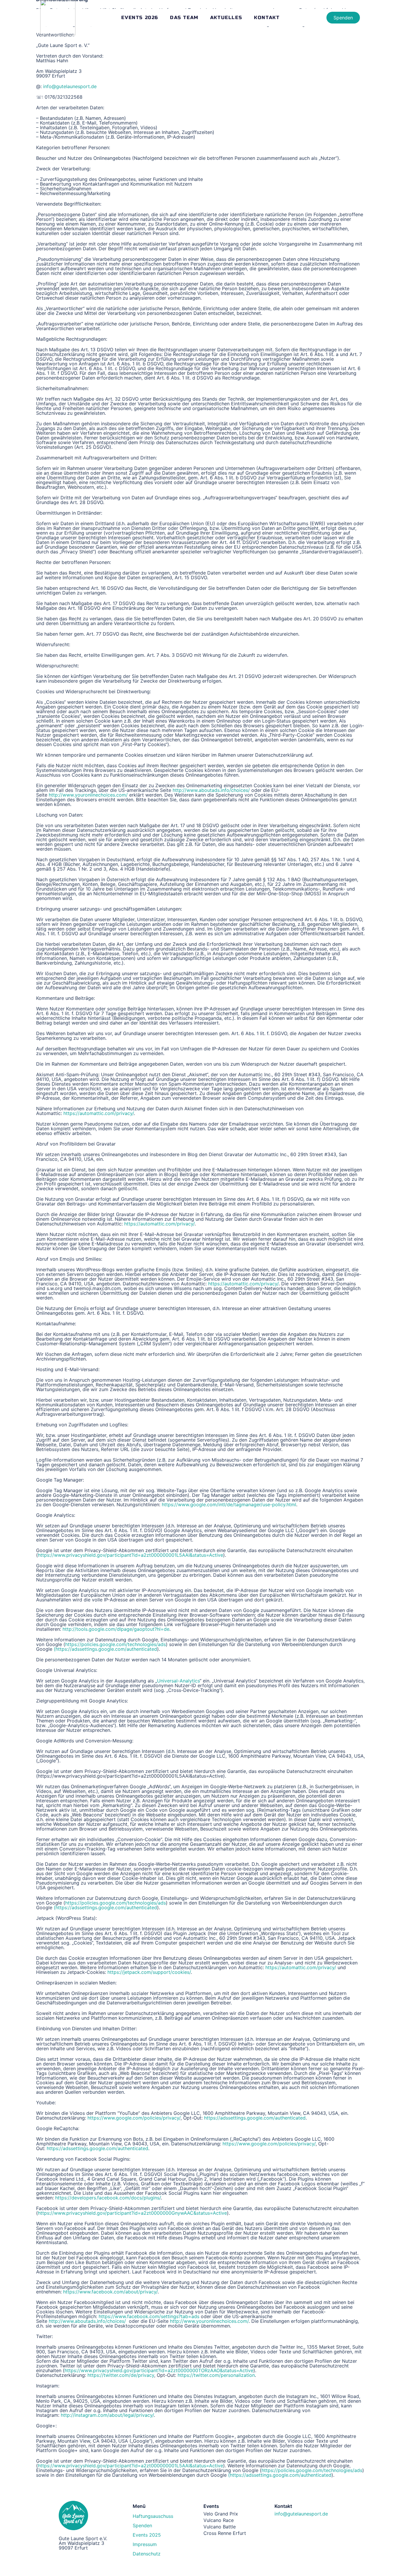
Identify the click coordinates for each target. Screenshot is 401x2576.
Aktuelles (226, 17)
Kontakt (267, 17)
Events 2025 (147, 2535)
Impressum (145, 2544)
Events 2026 (140, 17)
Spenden (142, 2525)
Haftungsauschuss (153, 2516)
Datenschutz (147, 2554)
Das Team (184, 17)
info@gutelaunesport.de (301, 2514)
